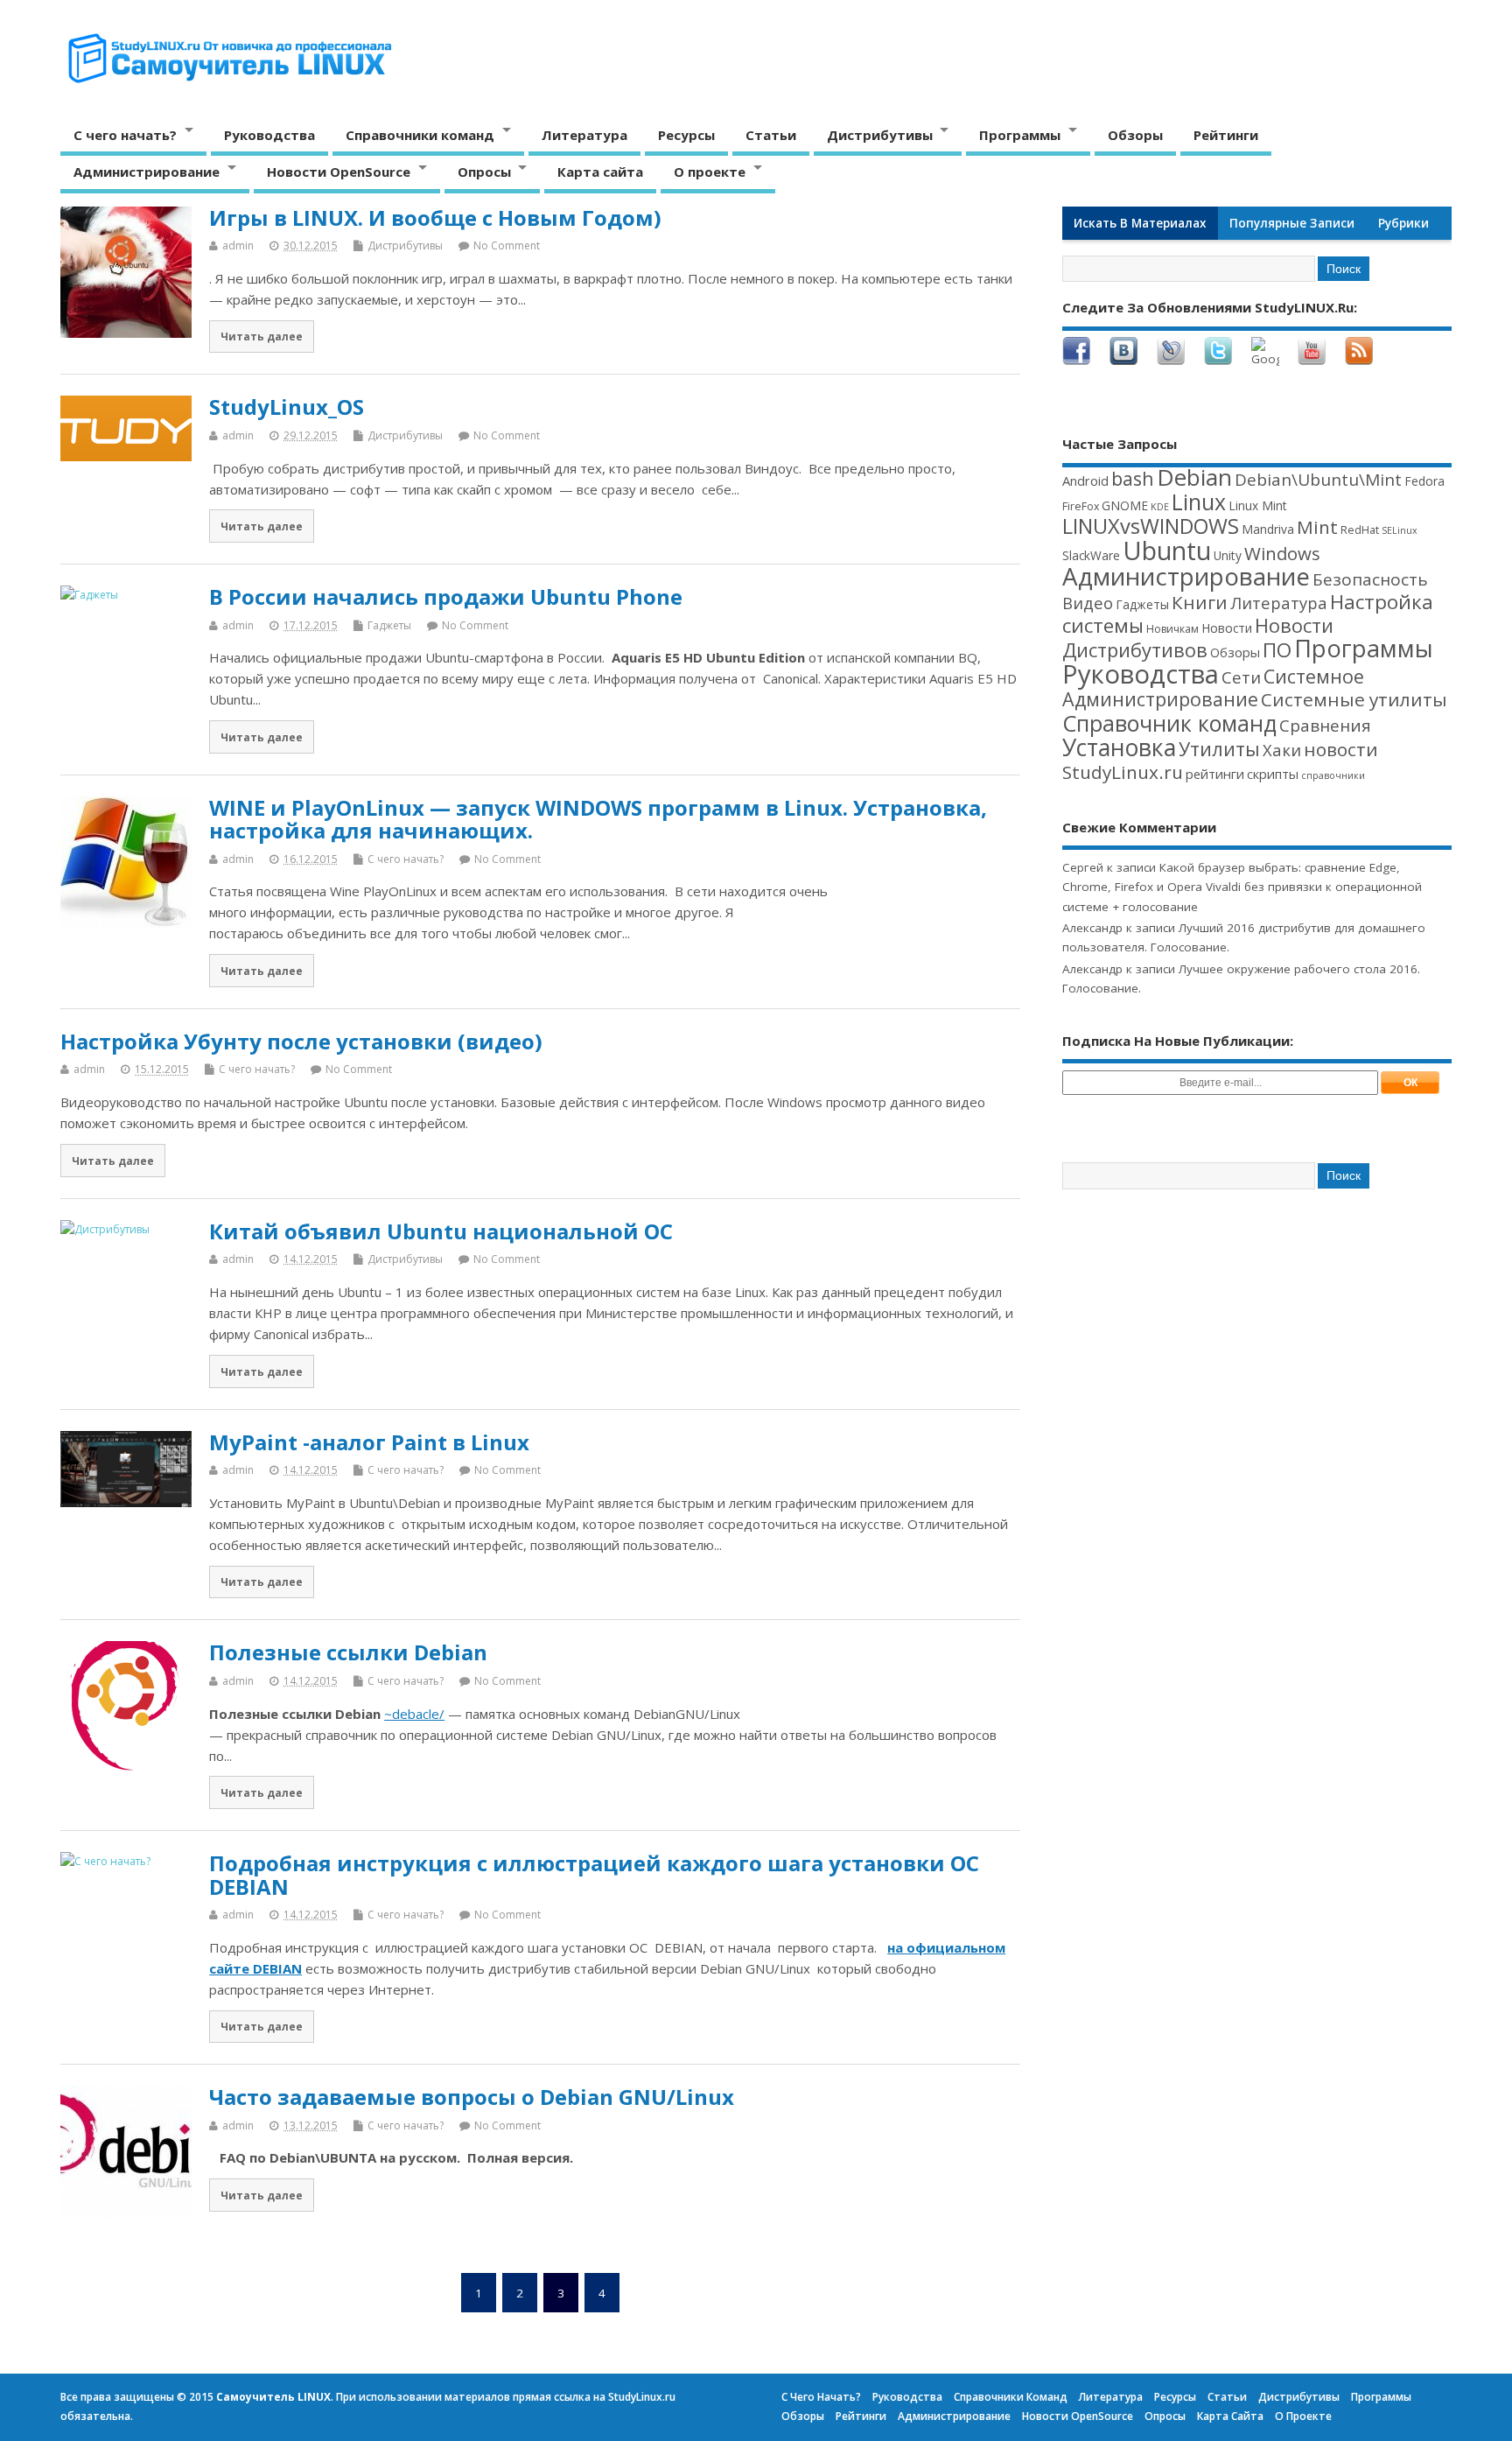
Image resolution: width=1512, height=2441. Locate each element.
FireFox (1081, 506)
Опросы (484, 172)
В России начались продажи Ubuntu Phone (446, 596)
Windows (1282, 553)
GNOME (1125, 505)
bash (1133, 478)
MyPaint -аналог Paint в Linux (369, 1442)
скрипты (1273, 774)
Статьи (771, 135)
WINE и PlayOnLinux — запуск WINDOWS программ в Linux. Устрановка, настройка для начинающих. (598, 819)
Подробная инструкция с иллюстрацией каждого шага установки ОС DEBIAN (594, 1874)
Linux (1199, 502)
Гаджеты (389, 625)
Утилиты (1219, 749)
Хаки (1282, 750)
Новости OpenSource (339, 172)
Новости (1227, 628)
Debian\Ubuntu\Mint (1318, 480)
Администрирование (147, 172)
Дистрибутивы (880, 135)
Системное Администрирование (1213, 687)
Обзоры (1135, 135)
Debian (1194, 477)
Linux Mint (1258, 505)
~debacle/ (414, 1714)
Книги (1200, 602)
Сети (1241, 677)
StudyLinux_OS (287, 407)
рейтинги (1215, 774)
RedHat (1360, 530)
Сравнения (1325, 726)
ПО (1277, 650)
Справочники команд (420, 135)
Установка (1119, 747)
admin (238, 246)
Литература (584, 135)
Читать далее (262, 336)
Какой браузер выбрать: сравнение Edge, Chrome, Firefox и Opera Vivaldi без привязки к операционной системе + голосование (1242, 887)
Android (1085, 480)
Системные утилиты (1354, 699)
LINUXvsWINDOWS (1151, 526)
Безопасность (1370, 579)
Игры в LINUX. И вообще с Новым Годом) (435, 217)
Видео (1088, 603)
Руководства (269, 135)
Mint (1317, 527)
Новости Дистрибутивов (1198, 637)
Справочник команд (1169, 723)
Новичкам (1172, 629)
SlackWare (1091, 555)
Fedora (1424, 481)
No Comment (507, 246)
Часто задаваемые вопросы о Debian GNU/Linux (472, 2097)
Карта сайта (600, 172)
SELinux (1400, 530)
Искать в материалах (1140, 223)
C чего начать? (125, 135)
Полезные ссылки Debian (348, 1652)
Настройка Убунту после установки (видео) (301, 1041)
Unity (1228, 555)
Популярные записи (1292, 223)
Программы (1020, 135)
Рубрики (1403, 223)
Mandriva (1268, 529)
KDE (1160, 507)
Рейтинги (1226, 135)
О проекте (710, 172)
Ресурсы (686, 135)
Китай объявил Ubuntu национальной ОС (441, 1231)
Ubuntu (1167, 550)
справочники (1333, 775)
